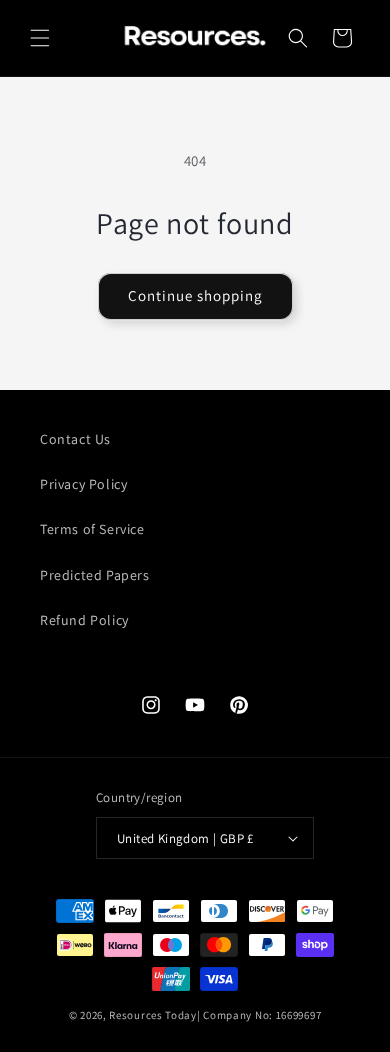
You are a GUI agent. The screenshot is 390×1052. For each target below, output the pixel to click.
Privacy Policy (83, 484)
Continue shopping (195, 295)
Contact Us (75, 439)
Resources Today (153, 1015)
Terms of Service (92, 529)
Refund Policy (84, 620)
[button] (40, 38)
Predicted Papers (95, 575)
